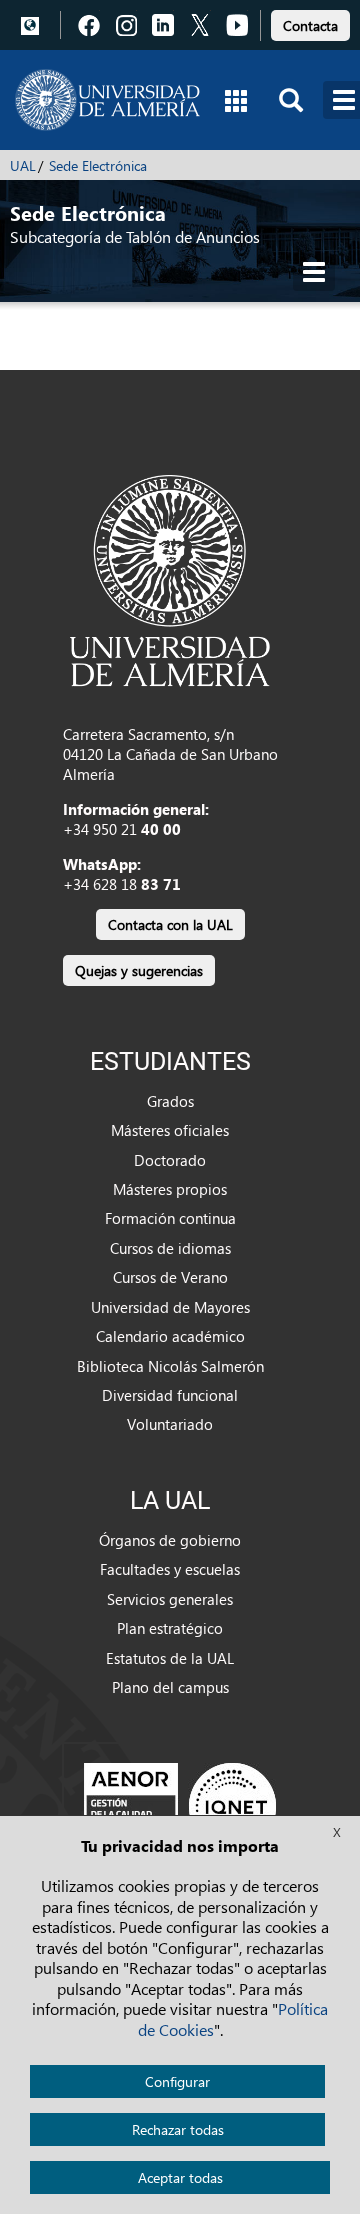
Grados (170, 1101)
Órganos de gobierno (170, 1540)
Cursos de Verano (170, 1277)
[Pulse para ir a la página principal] (107, 100)
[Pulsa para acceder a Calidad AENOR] (180, 1806)
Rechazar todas (178, 2129)
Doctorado (170, 1160)
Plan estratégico (170, 1628)
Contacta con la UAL (170, 924)
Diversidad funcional (170, 1395)
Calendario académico (170, 1336)
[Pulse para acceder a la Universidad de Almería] (170, 579)
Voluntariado (170, 1424)
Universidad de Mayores (170, 1307)
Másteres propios (170, 1189)
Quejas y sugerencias (139, 970)
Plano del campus (170, 1687)
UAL (23, 165)
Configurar (177, 2081)
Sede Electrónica (98, 165)
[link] (310, 22)
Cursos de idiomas (170, 1248)
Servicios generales (170, 1599)
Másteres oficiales (170, 1130)
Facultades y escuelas (170, 1569)
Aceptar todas (180, 2177)
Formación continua (170, 1218)
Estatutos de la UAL (170, 1658)
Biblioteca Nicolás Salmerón (170, 1366)
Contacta (310, 25)
